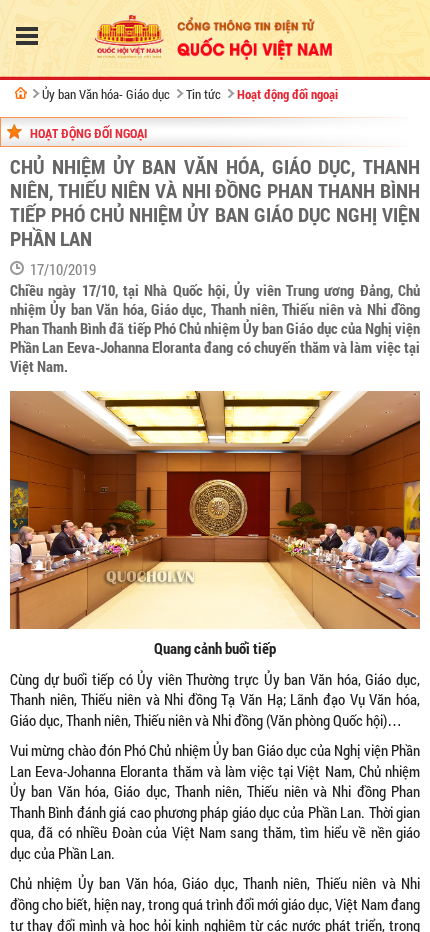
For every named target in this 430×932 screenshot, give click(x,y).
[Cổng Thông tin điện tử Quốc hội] (21, 93)
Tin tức (203, 94)
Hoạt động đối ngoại (287, 94)
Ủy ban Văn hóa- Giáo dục (106, 94)
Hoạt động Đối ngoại (88, 133)
